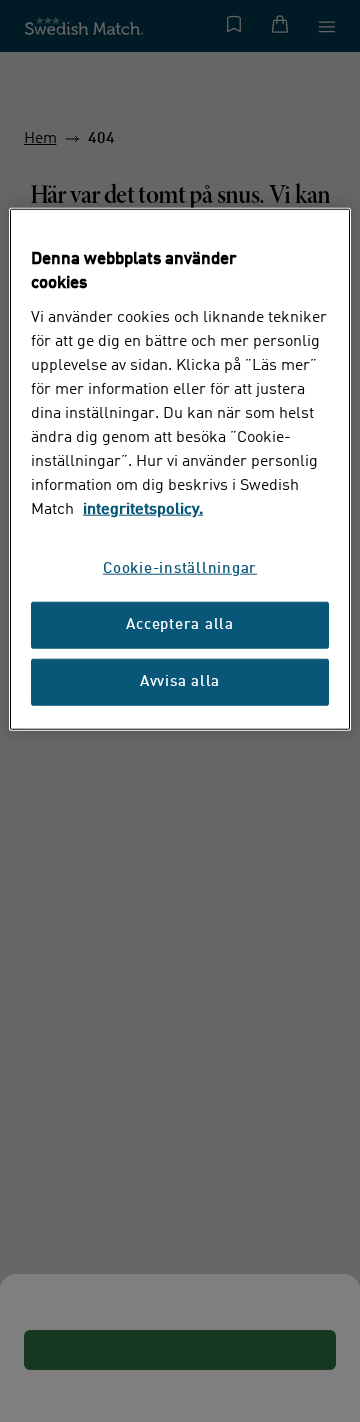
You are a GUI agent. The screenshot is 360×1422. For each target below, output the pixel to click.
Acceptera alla (180, 625)
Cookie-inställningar (180, 569)
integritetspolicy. (143, 510)
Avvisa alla (180, 682)
